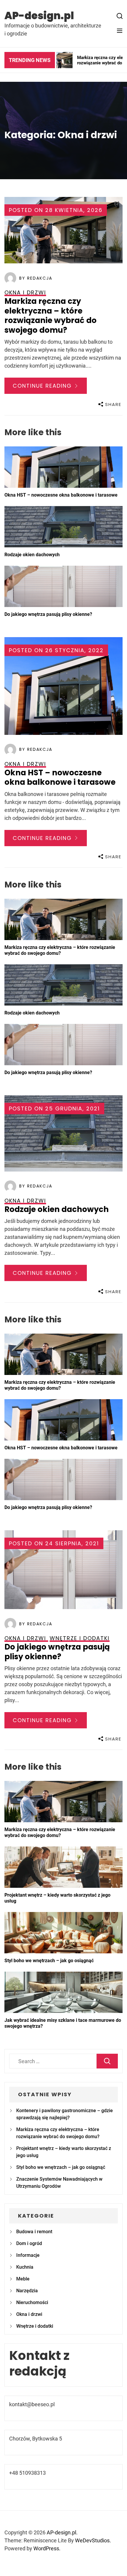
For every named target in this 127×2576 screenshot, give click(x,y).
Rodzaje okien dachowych (32, 555)
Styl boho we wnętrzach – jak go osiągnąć (49, 1961)
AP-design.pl (39, 16)
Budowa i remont (34, 2232)
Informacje (28, 2255)
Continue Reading (43, 386)
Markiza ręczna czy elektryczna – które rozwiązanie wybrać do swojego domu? (51, 316)
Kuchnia (25, 2267)
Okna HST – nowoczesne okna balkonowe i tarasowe (61, 495)
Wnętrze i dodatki (35, 2326)
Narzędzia (27, 2291)
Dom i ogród (29, 2243)
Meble (23, 2279)
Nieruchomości (32, 2302)
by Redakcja (36, 278)
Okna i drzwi (29, 2314)
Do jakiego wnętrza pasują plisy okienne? (48, 614)
